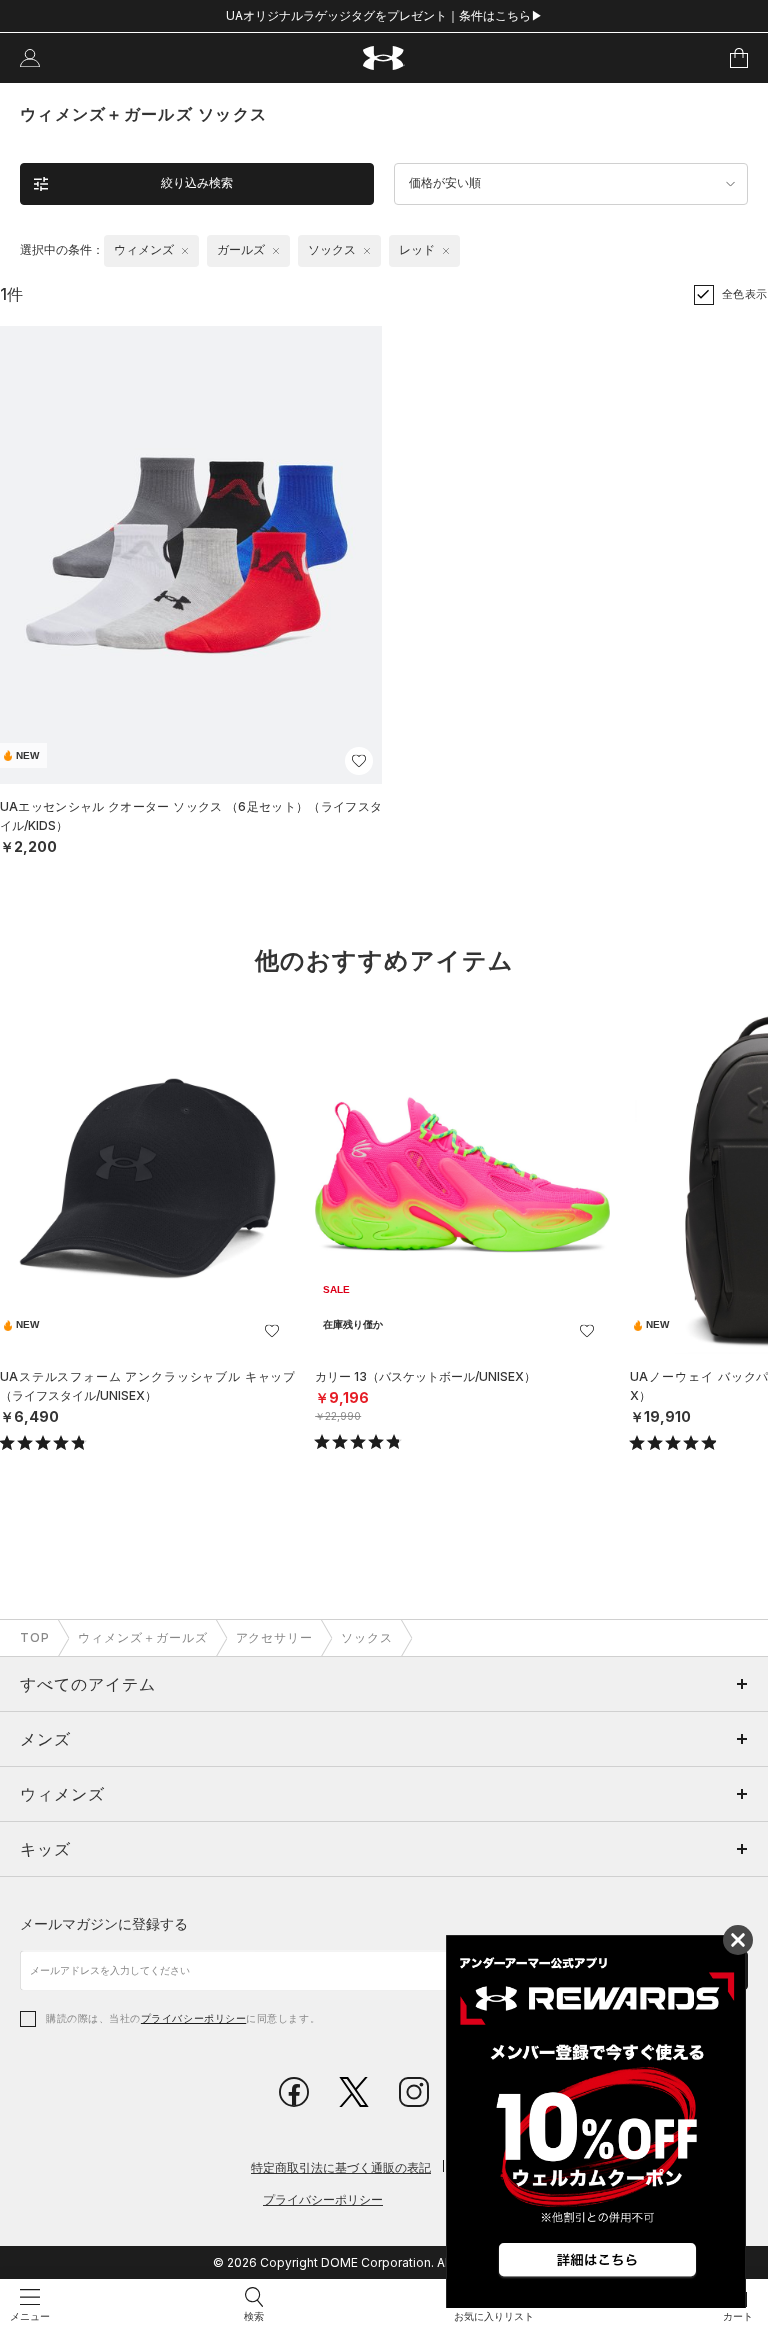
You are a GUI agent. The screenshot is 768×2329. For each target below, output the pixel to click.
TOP (35, 1637)
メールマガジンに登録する (104, 1923)
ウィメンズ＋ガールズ (143, 1637)
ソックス (367, 1637)
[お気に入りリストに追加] (272, 1331)
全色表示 (745, 294)
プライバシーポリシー (193, 2018)
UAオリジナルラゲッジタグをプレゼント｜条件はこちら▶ (384, 15)
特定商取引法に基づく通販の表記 (341, 2167)
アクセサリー (275, 1637)
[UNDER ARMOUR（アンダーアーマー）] (384, 58)
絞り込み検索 (197, 183)
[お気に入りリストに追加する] (359, 761)
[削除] (185, 251)
